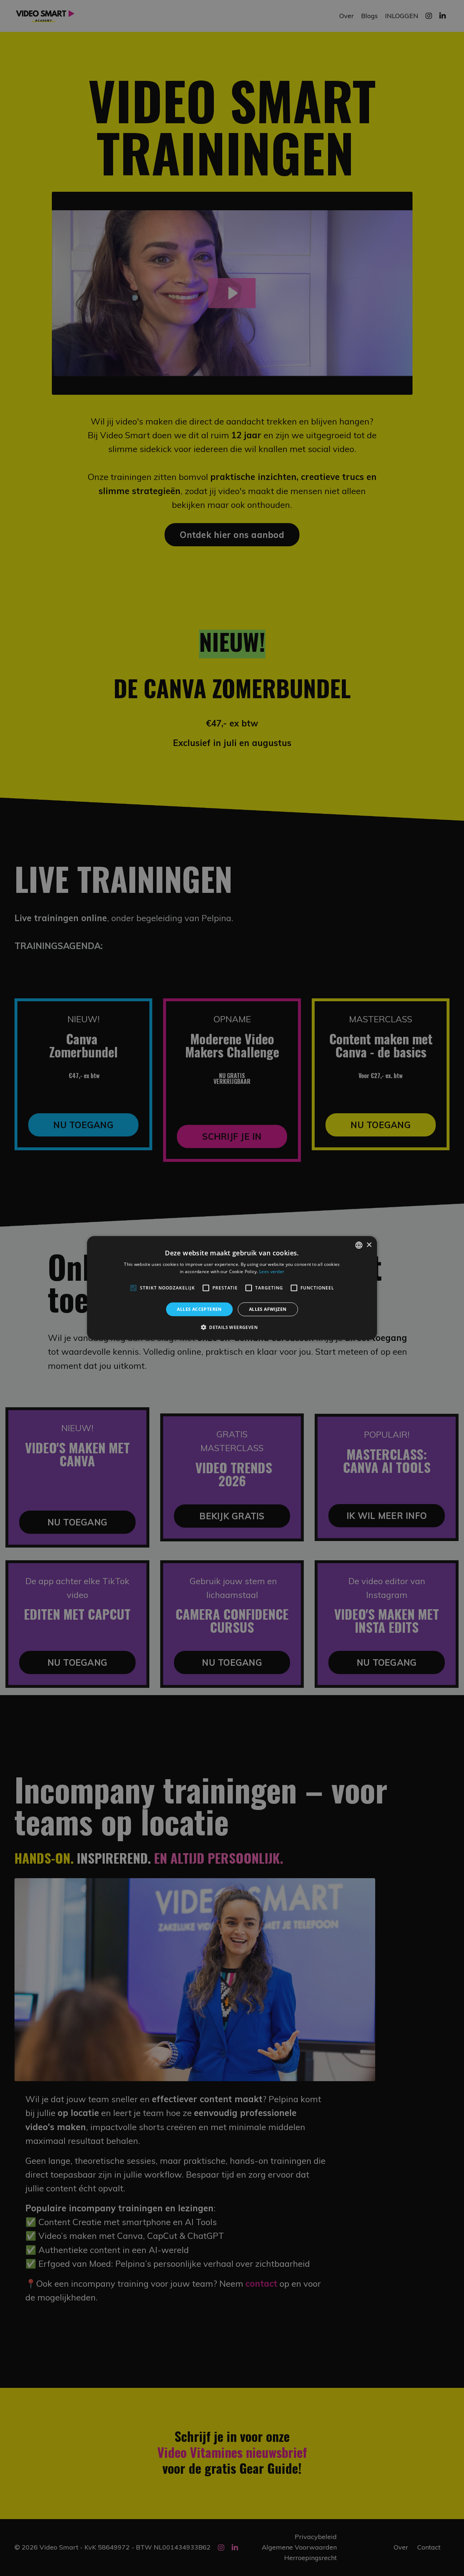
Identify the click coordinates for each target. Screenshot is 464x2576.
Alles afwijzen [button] (268, 1309)
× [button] (369, 1245)
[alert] (232, 1288)
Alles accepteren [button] (199, 1309)
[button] (232, 1327)
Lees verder (272, 1272)
